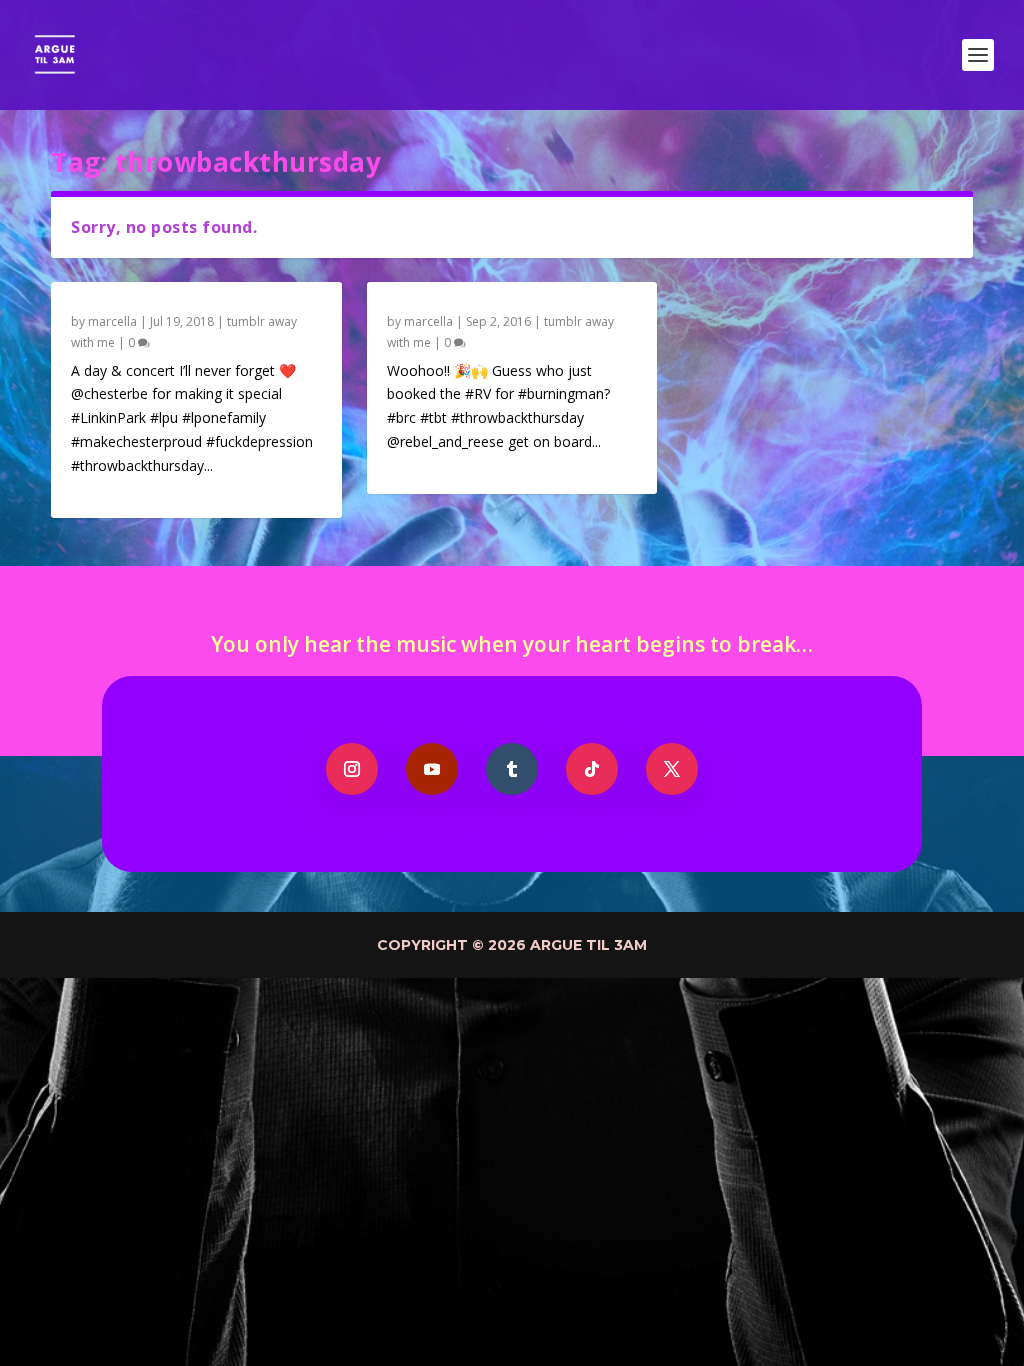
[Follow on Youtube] (432, 769)
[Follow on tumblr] (512, 769)
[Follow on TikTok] (592, 769)
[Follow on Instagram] (352, 769)
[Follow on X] (672, 769)
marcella (112, 321)
